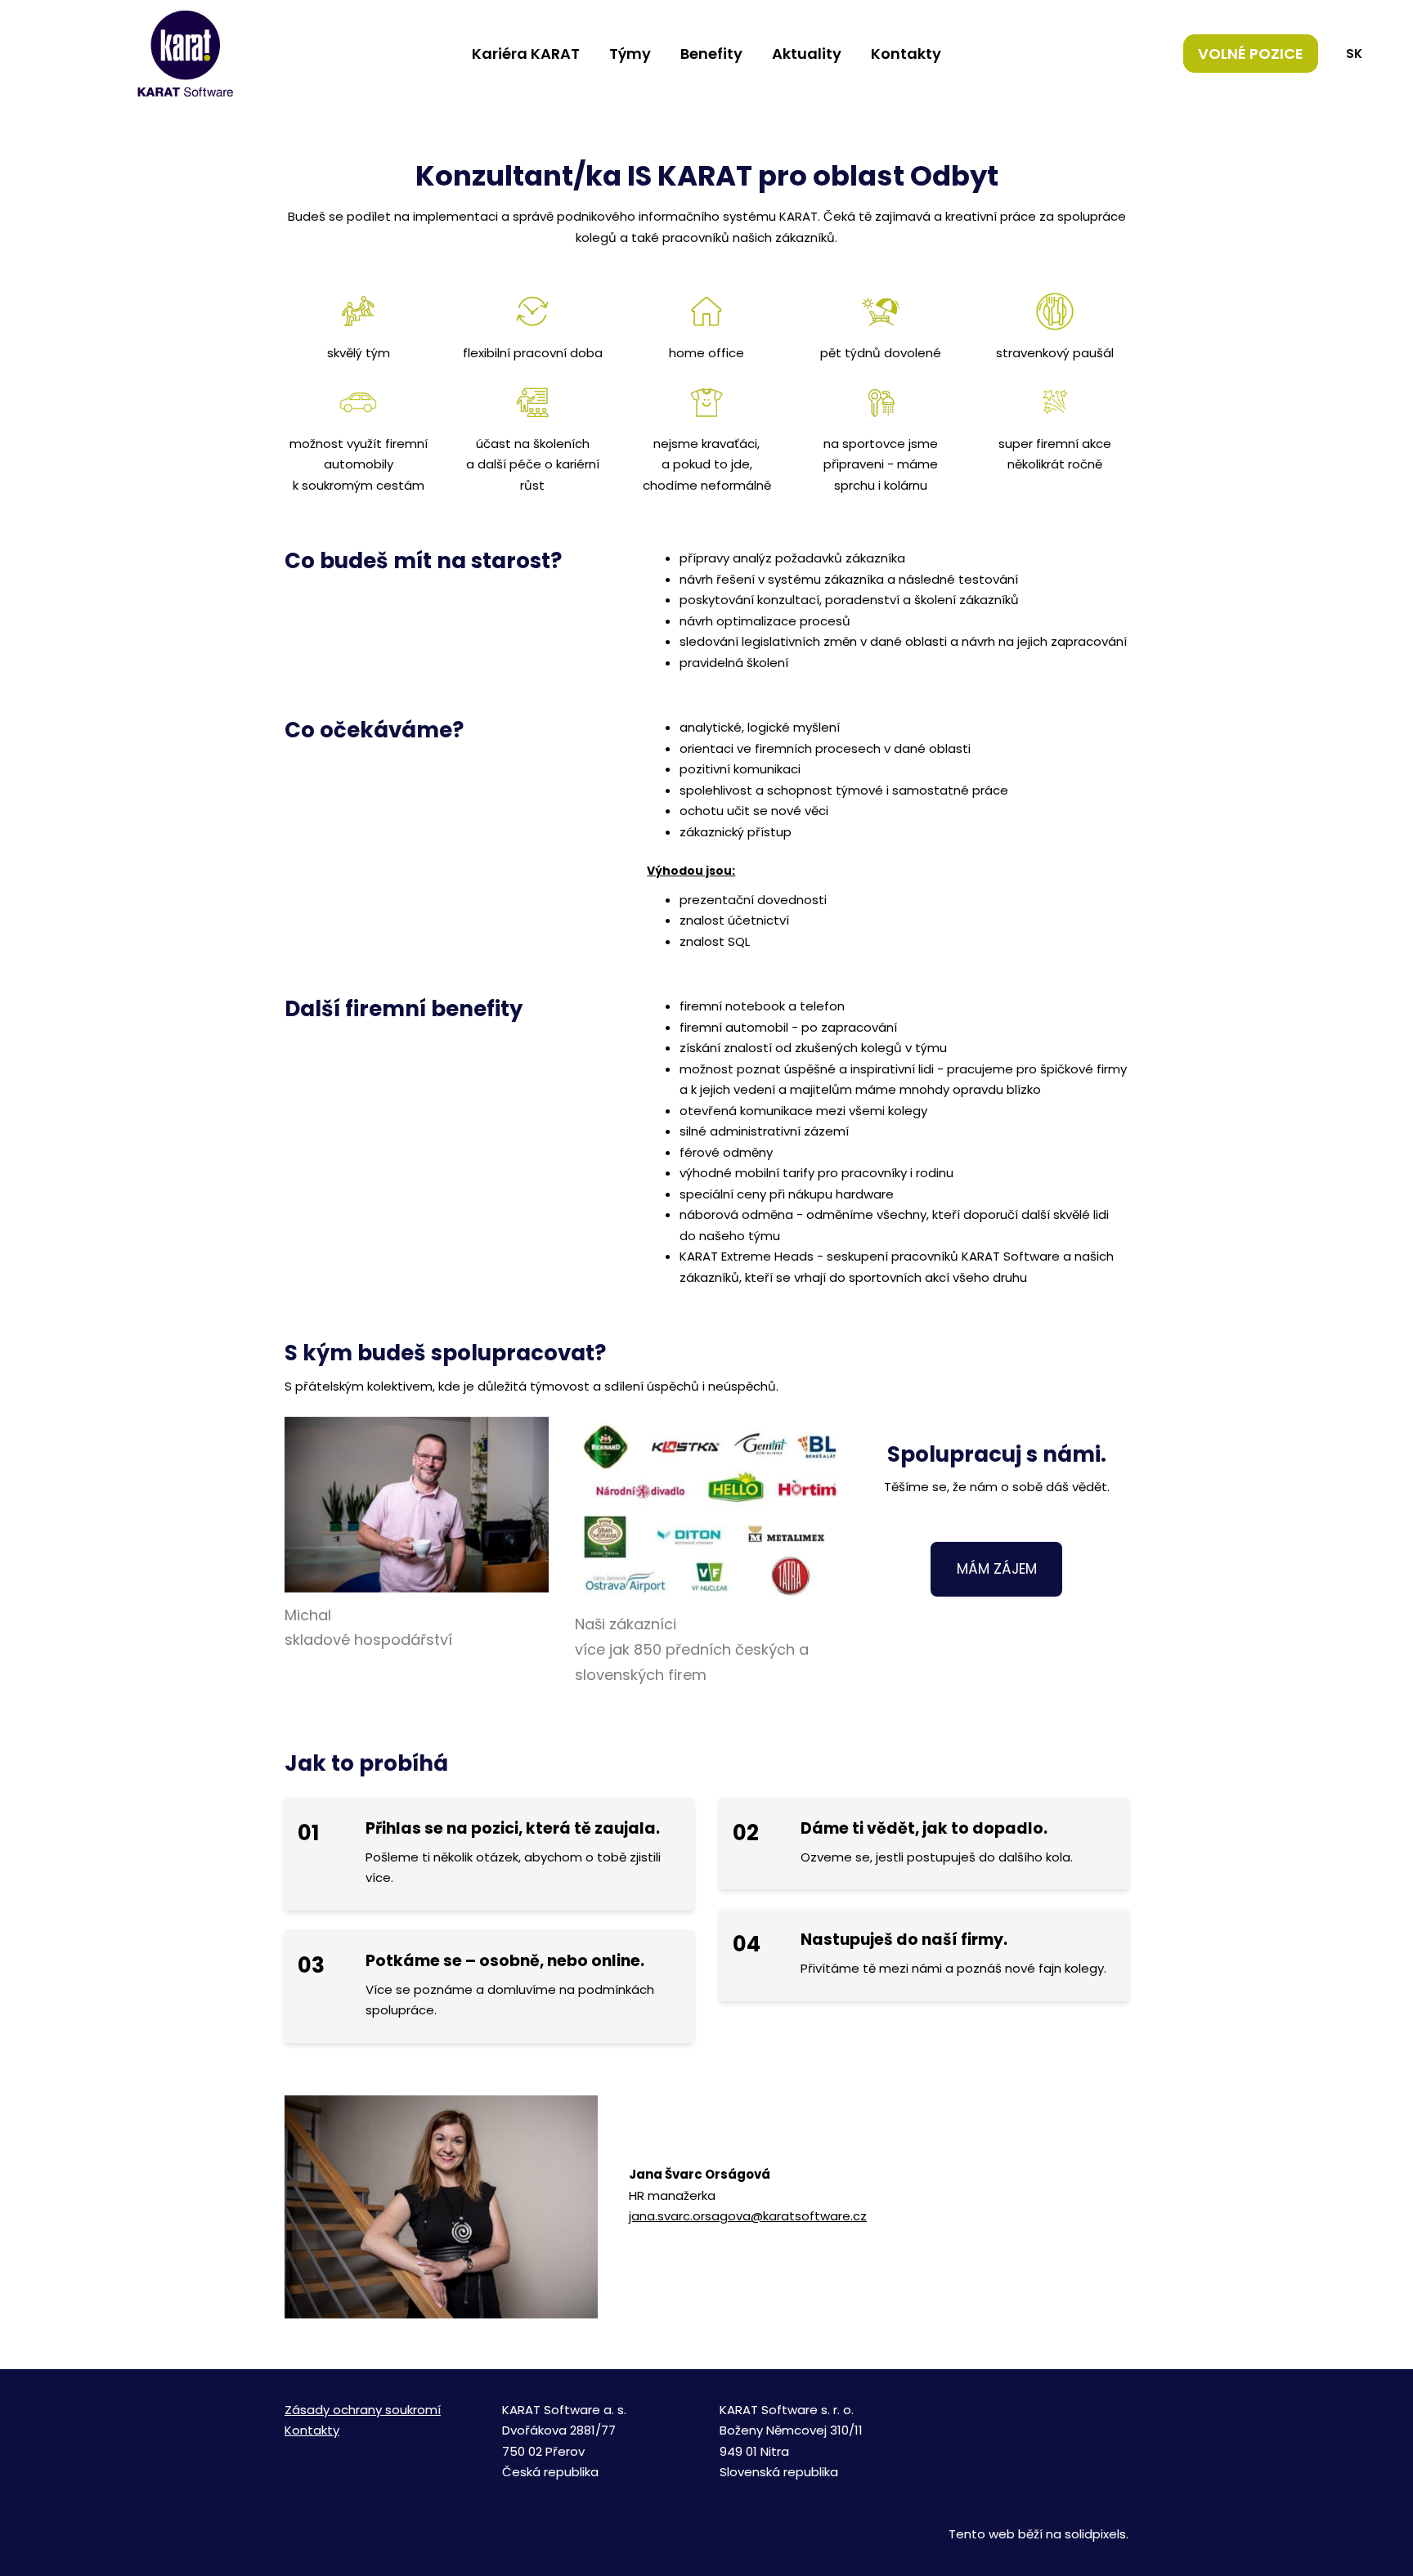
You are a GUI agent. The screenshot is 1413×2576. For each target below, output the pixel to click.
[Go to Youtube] (1083, 2406)
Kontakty (312, 2430)
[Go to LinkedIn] (1122, 2406)
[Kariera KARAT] (185, 54)
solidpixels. (1097, 2534)
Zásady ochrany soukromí (363, 2410)
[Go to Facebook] (1004, 2406)
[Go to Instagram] (1043, 2406)
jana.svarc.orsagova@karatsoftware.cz (748, 2216)
